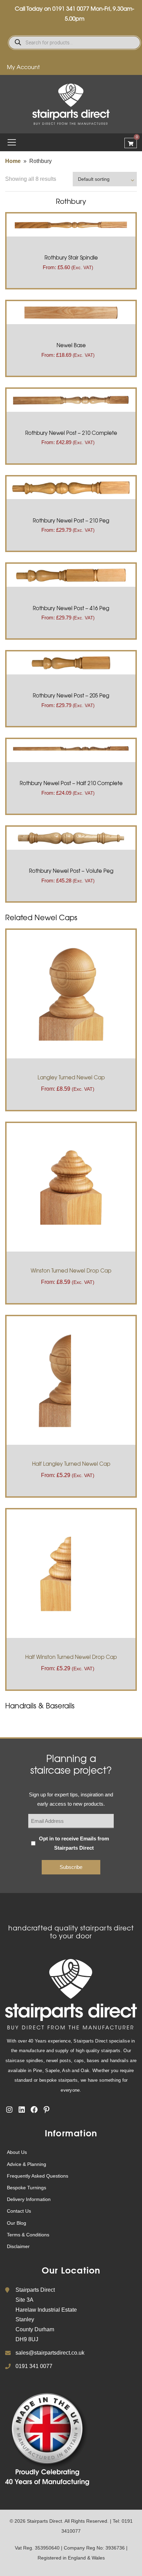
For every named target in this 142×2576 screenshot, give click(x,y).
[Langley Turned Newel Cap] (71, 994)
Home (13, 161)
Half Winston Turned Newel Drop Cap (71, 1657)
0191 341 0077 (71, 8)
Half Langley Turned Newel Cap (71, 1464)
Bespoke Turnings (27, 2188)
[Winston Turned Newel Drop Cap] (71, 1187)
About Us (17, 2152)
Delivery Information (29, 2199)
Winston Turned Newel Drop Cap (71, 1270)
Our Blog (17, 2223)
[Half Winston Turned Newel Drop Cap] (71, 1573)
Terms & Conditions (28, 2235)
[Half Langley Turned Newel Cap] (71, 1380)
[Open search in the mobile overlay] (74, 43)
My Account (23, 67)
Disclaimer (18, 2246)
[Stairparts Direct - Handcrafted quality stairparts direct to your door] (71, 104)
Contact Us (19, 2211)
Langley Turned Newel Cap (71, 1077)
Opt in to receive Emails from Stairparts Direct (74, 1843)
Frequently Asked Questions (38, 2176)
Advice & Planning (27, 2164)
